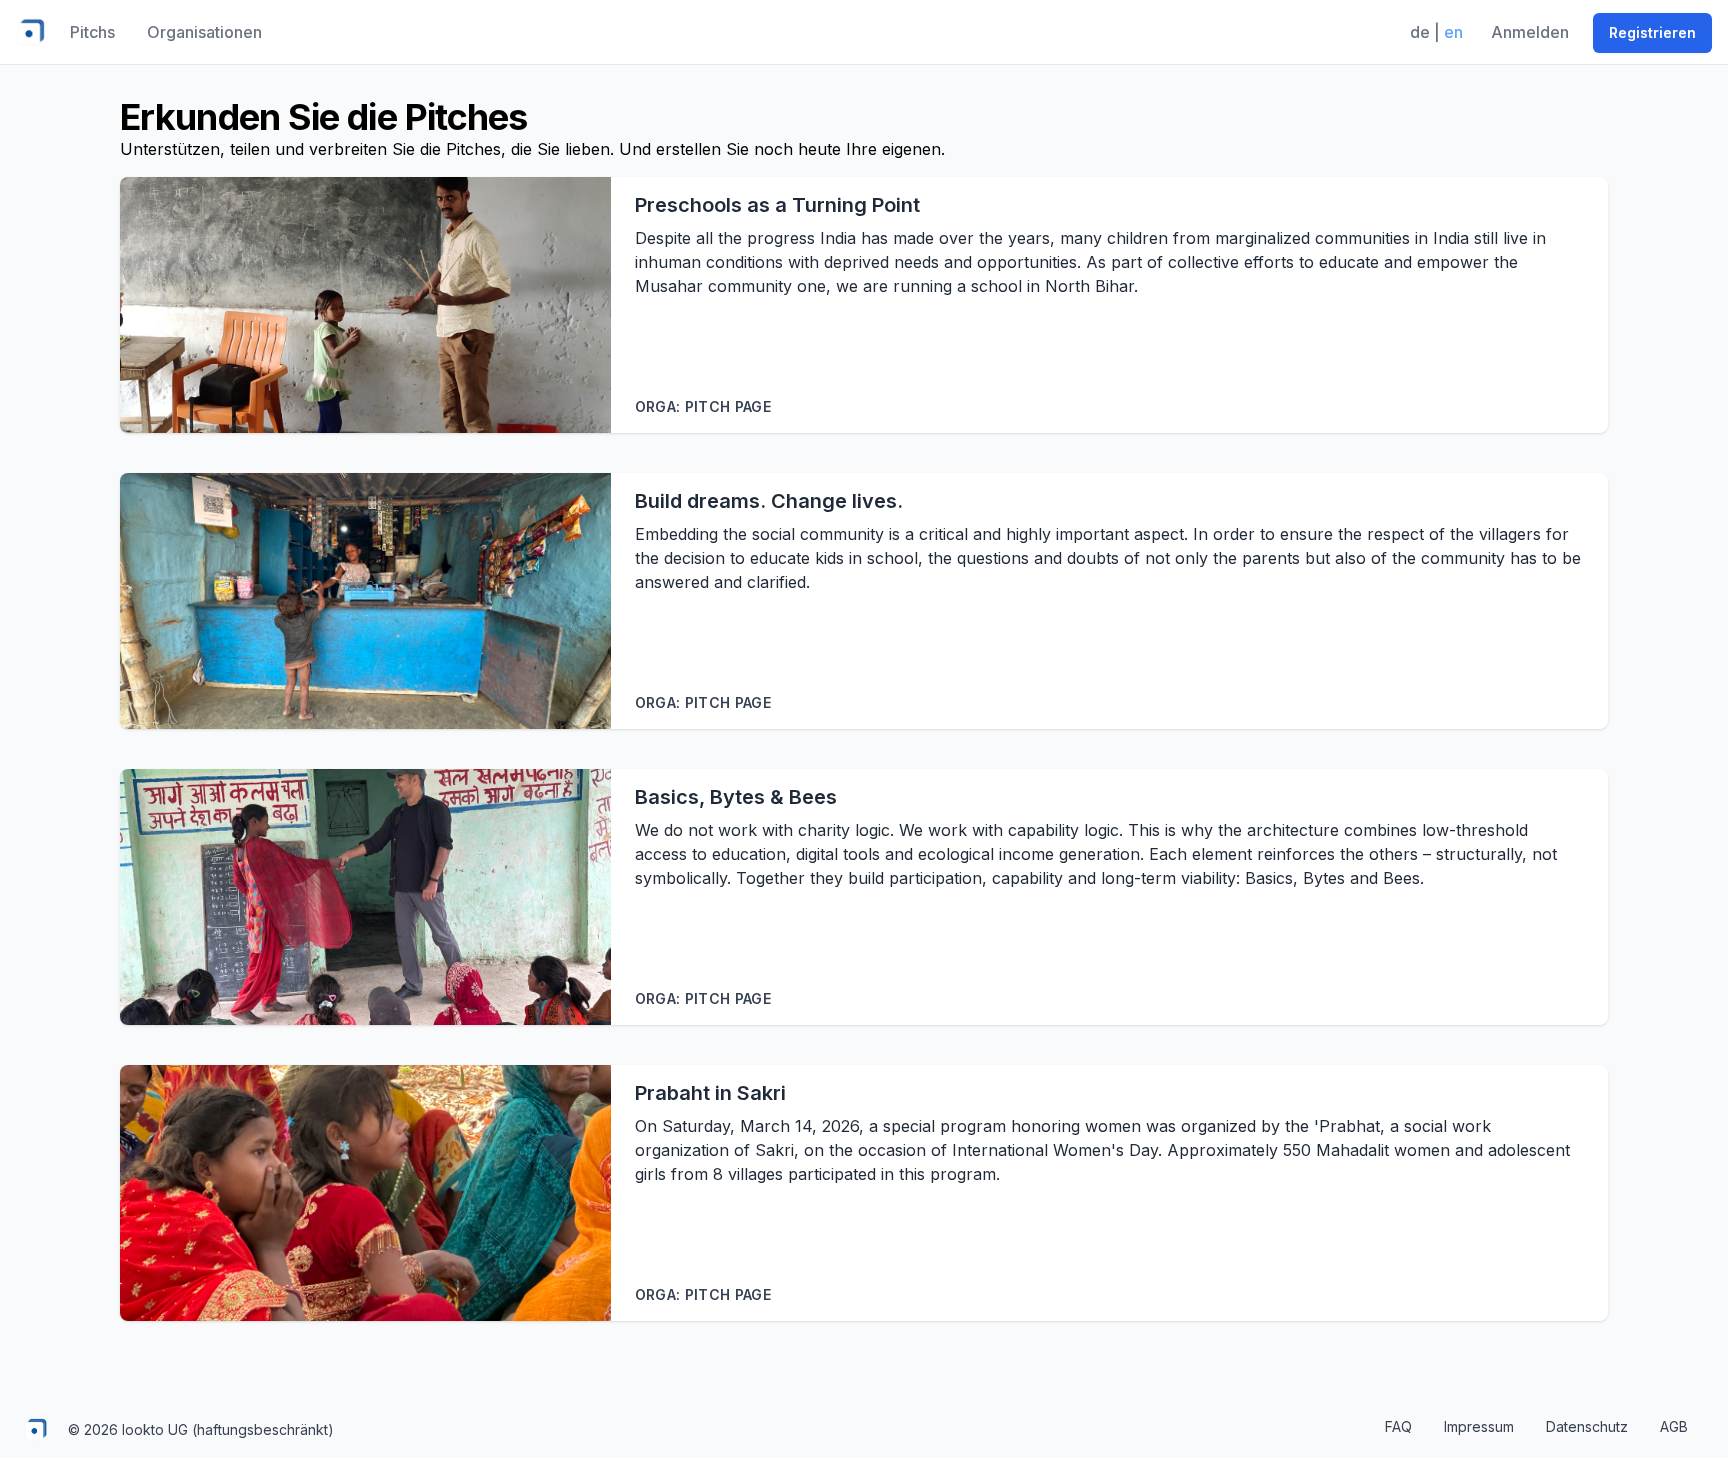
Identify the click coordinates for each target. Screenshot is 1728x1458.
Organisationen (204, 32)
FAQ (1398, 1426)
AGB (1674, 1426)
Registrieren (1652, 32)
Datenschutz (1587, 1426)
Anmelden (1530, 32)
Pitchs (92, 32)
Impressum (1479, 1426)
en (1453, 32)
